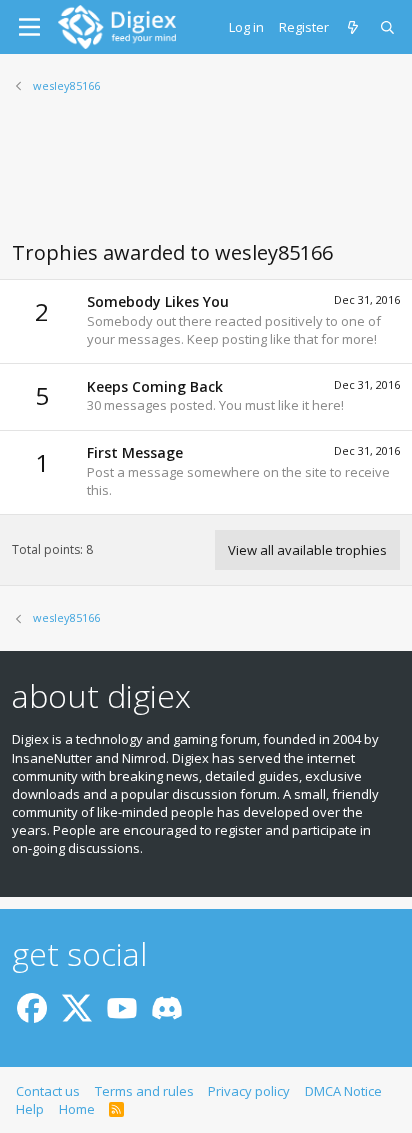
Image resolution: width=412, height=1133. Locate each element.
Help (30, 1109)
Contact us (48, 1091)
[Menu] (29, 27)
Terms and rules (144, 1091)
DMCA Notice (343, 1091)
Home (77, 1109)
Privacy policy (249, 1091)
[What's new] (354, 27)
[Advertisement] (206, 179)
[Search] (388, 27)
